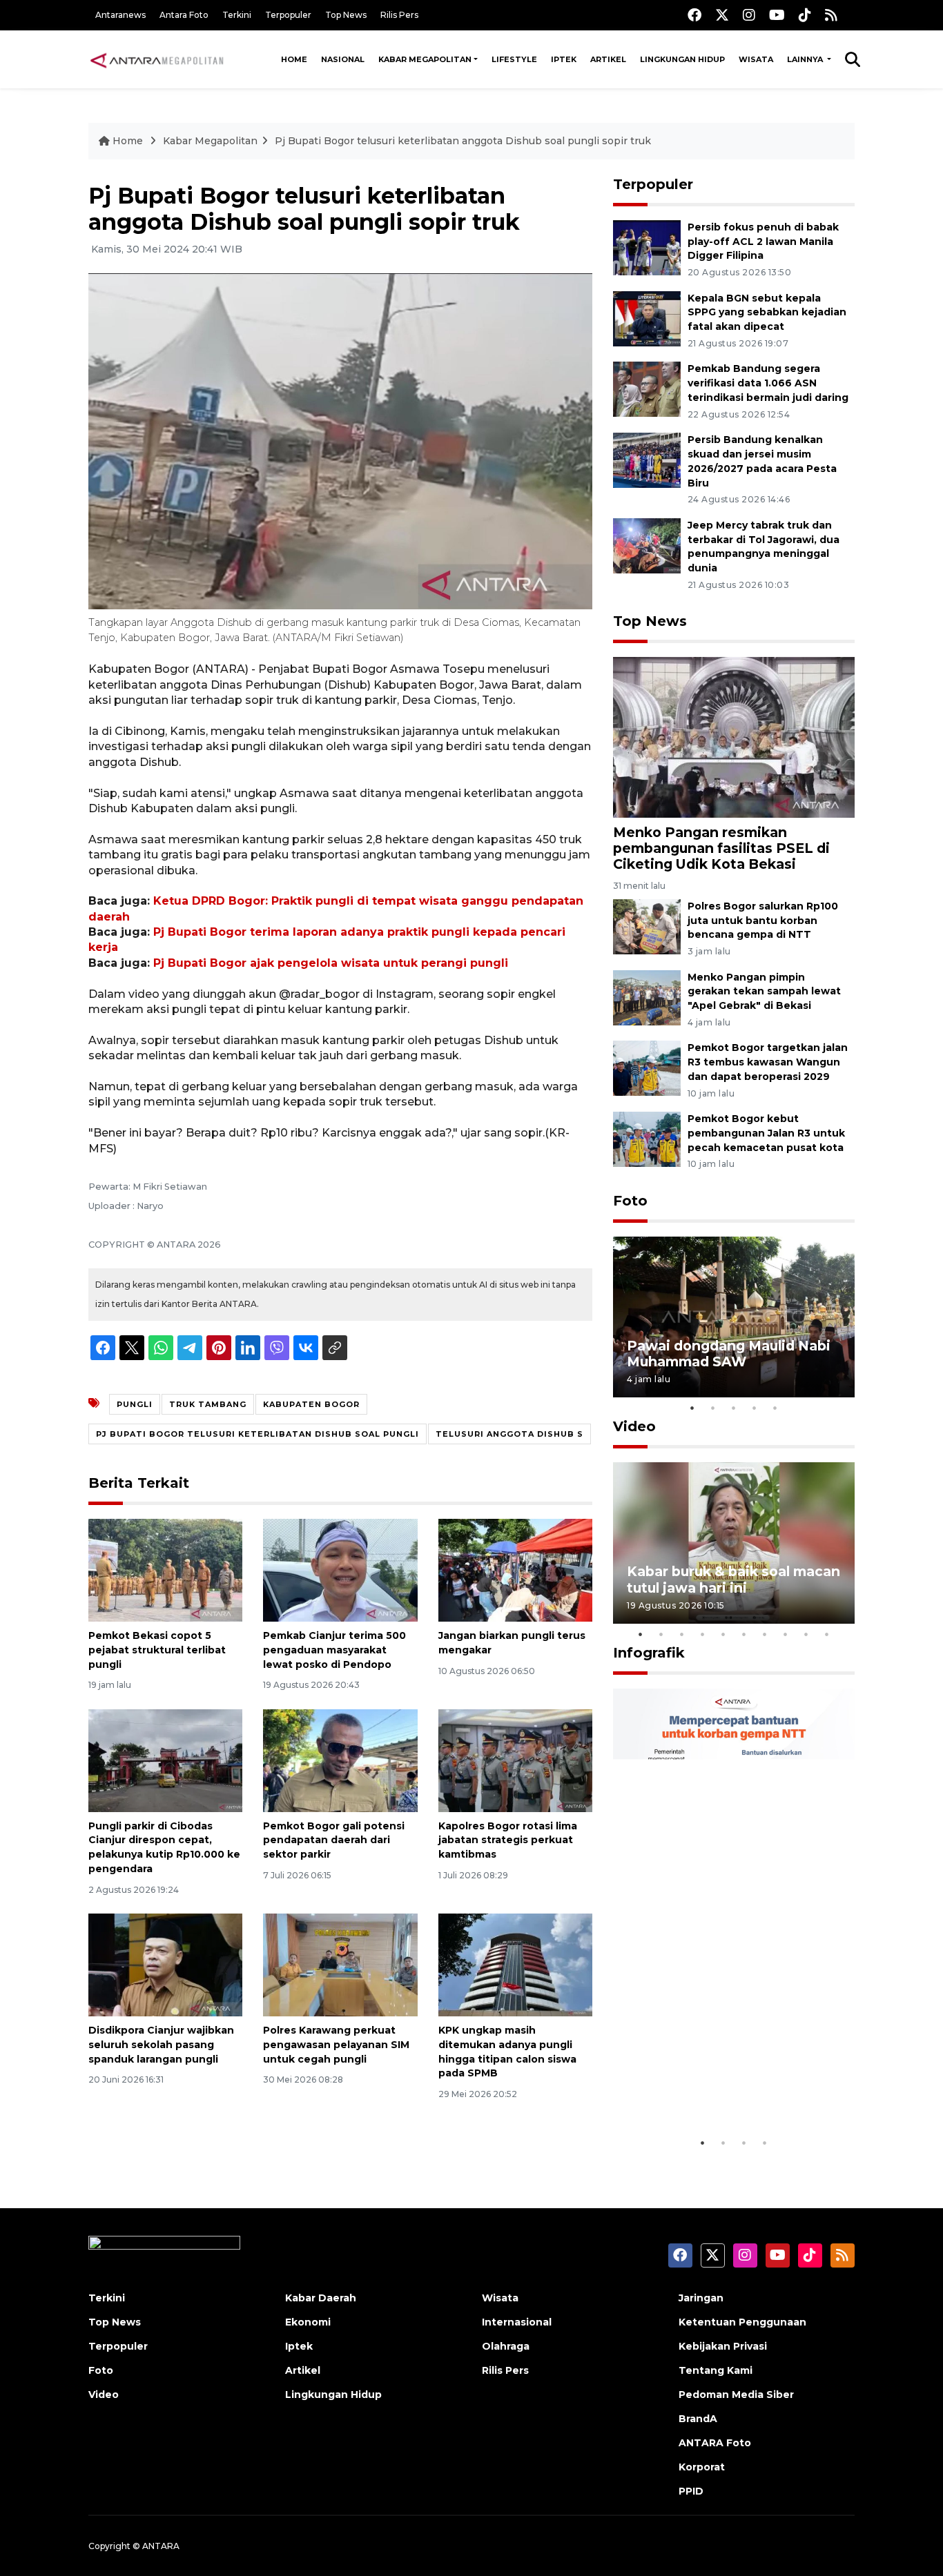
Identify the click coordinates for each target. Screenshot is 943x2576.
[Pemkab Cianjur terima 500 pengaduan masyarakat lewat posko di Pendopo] (340, 1570)
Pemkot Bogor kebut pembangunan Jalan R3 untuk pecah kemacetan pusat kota (766, 1133)
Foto (630, 1201)
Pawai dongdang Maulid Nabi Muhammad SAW (729, 1354)
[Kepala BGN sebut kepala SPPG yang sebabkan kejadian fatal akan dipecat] (647, 318)
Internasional (517, 2322)
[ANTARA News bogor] (157, 59)
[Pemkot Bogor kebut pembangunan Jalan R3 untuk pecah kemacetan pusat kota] (647, 1138)
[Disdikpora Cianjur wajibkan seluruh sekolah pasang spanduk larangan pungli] (165, 1964)
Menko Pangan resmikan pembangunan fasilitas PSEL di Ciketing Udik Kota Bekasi (721, 848)
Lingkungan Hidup (682, 59)
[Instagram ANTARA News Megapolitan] (749, 15)
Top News (346, 15)
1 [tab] (692, 1408)
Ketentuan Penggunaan (742, 2322)
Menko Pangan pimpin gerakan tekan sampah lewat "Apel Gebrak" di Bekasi (764, 992)
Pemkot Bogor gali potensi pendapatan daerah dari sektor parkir (334, 1840)
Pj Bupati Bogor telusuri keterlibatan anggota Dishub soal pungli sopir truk (463, 141)
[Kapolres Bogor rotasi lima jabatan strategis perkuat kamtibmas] (515, 1759)
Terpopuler (288, 15)
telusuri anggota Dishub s (509, 1434)
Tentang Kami (716, 2370)
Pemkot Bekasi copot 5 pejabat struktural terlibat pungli (157, 1650)
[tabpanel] (734, 1317)
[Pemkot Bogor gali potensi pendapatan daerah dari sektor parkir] (340, 1759)
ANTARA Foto (715, 2443)
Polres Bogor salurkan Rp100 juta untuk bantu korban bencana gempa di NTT (763, 921)
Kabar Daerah (321, 2298)
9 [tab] (806, 1634)
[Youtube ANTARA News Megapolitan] (777, 15)
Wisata (756, 59)
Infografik (649, 1653)
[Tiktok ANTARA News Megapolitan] (805, 15)
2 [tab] (713, 1408)
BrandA (698, 2419)
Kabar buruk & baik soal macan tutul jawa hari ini (733, 1579)
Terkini (237, 15)
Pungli (135, 1404)
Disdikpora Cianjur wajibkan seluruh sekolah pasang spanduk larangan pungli (161, 2045)
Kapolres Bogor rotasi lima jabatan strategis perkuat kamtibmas (508, 1840)
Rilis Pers (399, 15)
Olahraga (506, 2346)
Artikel (608, 59)
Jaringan (701, 2298)
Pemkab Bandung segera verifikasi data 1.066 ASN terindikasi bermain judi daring (768, 383)
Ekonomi (308, 2322)
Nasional (343, 59)
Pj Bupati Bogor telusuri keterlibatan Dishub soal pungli (257, 1434)
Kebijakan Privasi (723, 2346)
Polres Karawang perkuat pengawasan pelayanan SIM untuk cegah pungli (336, 2045)
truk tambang (208, 1404)
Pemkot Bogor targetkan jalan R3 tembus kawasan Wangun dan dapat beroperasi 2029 (768, 1062)
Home (294, 59)
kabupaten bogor (311, 1404)
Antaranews (120, 15)
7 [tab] (765, 1634)
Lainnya (806, 59)
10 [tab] (827, 1634)
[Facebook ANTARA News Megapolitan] (694, 15)
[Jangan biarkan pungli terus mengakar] (515, 1570)
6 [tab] (744, 1634)
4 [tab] (755, 1408)
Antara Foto (184, 15)
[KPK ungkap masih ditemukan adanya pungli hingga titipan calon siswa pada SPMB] (515, 1964)
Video (634, 1426)
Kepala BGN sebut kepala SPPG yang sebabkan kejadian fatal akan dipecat (767, 313)
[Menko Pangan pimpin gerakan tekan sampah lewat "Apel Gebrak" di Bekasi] (647, 997)
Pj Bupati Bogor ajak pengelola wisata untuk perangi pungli (331, 963)
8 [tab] (786, 1634)
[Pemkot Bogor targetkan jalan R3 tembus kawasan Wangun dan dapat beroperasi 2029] (647, 1068)
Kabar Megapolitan (425, 59)
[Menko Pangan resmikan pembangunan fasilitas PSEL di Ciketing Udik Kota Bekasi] (734, 737)
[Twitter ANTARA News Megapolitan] (722, 15)
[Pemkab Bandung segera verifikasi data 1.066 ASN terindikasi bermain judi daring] (647, 389)
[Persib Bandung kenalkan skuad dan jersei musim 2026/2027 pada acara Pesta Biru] (647, 459)
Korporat (702, 2467)
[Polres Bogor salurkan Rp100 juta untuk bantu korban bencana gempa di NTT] (647, 926)
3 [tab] (734, 1408)
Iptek (564, 59)
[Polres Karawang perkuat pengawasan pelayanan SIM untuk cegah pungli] (340, 1964)
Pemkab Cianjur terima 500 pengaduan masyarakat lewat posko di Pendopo (334, 1650)
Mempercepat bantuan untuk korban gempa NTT (729, 2087)
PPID (691, 2491)
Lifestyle (514, 59)
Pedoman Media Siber (736, 2395)
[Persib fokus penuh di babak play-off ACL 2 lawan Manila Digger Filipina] (647, 247)
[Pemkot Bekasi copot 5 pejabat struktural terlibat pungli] (165, 1570)
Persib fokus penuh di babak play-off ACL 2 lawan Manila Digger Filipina (763, 242)
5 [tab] (775, 1408)
